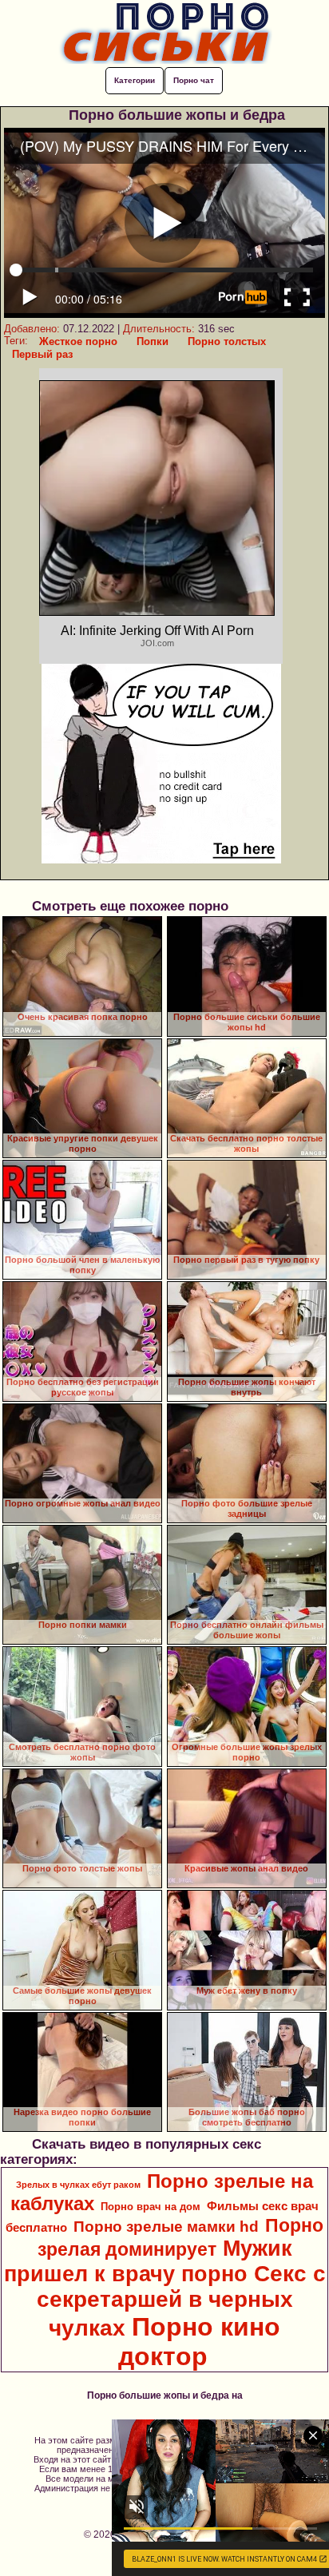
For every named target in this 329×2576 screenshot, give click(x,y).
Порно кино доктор (199, 2342)
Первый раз (42, 354)
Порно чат (194, 80)
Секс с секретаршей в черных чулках (181, 2301)
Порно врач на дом (151, 2207)
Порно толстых (227, 341)
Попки (153, 341)
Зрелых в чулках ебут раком (78, 2185)
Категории (135, 80)
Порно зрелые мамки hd (166, 2227)
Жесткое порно (78, 341)
